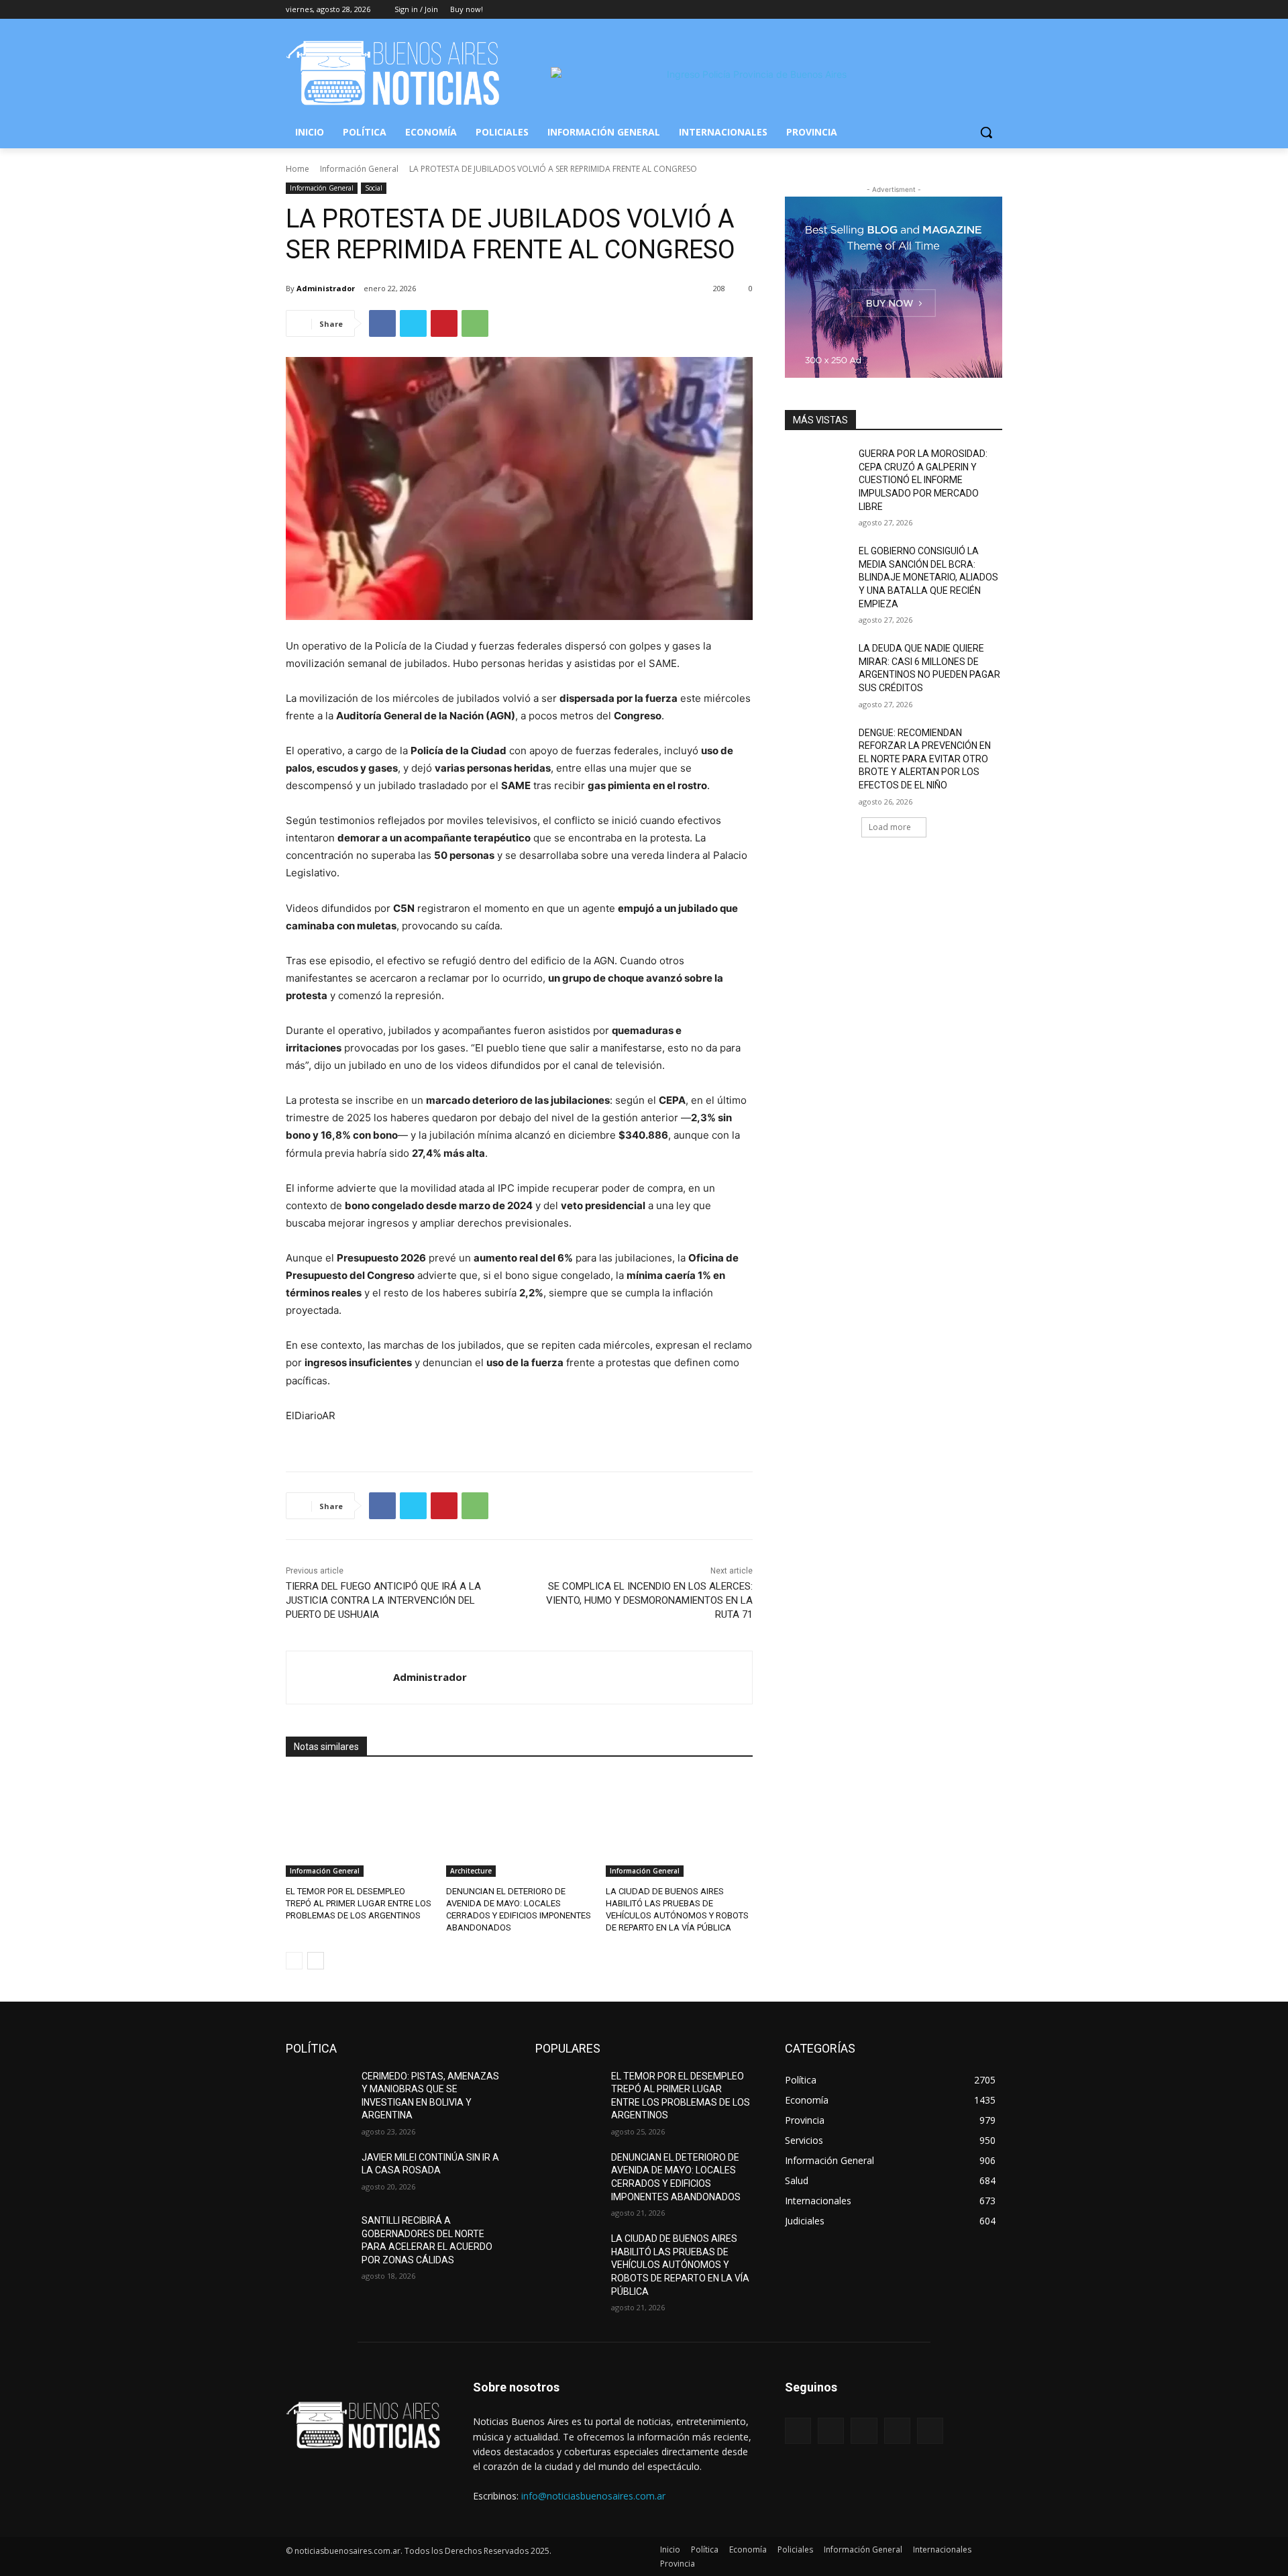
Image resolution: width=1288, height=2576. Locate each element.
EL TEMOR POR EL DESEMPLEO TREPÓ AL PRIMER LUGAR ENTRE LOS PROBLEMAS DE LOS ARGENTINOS (359, 1903)
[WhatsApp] (475, 323)
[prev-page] (294, 1961)
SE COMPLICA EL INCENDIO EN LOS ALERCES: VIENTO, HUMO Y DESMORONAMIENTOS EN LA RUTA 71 (649, 1600)
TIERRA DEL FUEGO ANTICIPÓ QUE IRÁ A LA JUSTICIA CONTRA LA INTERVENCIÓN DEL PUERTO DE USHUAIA (383, 1600)
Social (374, 188)
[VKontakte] (930, 2431)
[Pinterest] (444, 323)
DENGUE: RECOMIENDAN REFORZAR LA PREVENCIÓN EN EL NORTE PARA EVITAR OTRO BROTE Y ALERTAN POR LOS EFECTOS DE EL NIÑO (925, 759)
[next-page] (316, 1961)
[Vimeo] (976, 10)
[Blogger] (798, 2431)
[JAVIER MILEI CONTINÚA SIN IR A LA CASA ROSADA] (318, 2174)
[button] (986, 132)
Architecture (471, 1871)
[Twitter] (958, 10)
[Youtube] (995, 10)
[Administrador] (340, 1678)
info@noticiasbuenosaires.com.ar (593, 2496)
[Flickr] (864, 2431)
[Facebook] (920, 10)
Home (298, 169)
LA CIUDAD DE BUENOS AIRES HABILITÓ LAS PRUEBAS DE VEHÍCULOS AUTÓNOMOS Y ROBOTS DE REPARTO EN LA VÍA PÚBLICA (680, 2265)
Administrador (326, 288)
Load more (890, 827)
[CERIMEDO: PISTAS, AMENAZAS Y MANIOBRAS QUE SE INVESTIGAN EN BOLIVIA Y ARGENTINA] (318, 2093)
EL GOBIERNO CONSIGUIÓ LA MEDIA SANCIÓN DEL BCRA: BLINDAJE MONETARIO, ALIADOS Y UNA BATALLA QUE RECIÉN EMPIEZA (928, 577)
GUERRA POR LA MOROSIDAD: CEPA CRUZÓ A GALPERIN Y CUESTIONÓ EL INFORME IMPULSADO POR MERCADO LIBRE (923, 480)
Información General (359, 169)
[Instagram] (939, 10)
